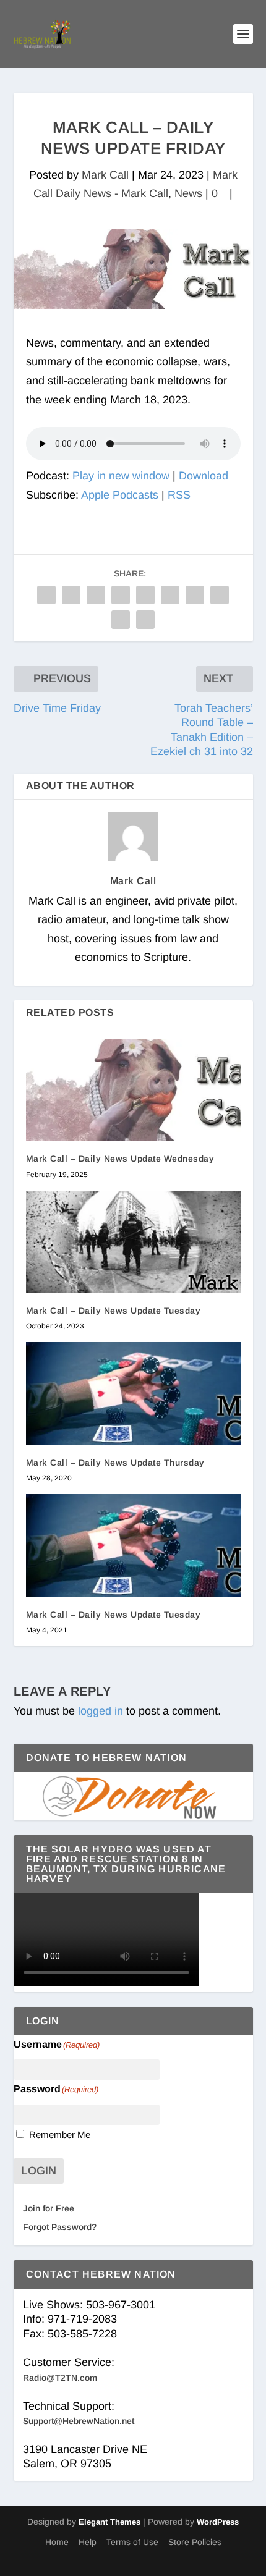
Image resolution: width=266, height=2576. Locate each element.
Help (88, 2542)
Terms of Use (132, 2542)
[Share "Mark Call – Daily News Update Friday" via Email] (121, 620)
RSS (179, 495)
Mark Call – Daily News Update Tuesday (114, 1311)
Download (204, 476)
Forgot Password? (60, 2227)
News (188, 193)
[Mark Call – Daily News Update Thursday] (133, 1393)
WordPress (218, 2522)
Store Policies (195, 2542)
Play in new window (121, 476)
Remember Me (60, 2135)
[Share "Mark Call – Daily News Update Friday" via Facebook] (46, 595)
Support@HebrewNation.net (79, 2421)
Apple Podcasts (120, 495)
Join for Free (49, 2208)
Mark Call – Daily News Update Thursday (115, 1463)
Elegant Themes (109, 2522)
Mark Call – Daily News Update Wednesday (120, 1159)
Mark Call (105, 175)
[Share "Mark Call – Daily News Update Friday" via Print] (145, 620)
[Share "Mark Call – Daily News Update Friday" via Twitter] (71, 595)
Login (39, 2171)
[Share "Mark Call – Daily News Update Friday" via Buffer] (195, 595)
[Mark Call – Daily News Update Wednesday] (133, 1090)
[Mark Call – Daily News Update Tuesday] (133, 1242)
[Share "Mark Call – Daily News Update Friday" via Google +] (96, 595)
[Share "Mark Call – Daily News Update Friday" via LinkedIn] (170, 595)
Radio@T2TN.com (60, 2378)
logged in (101, 1711)
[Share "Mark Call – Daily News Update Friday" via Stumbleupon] (220, 595)
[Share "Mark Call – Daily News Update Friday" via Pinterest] (145, 595)
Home (57, 2542)
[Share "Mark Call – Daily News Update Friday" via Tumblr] (121, 595)
